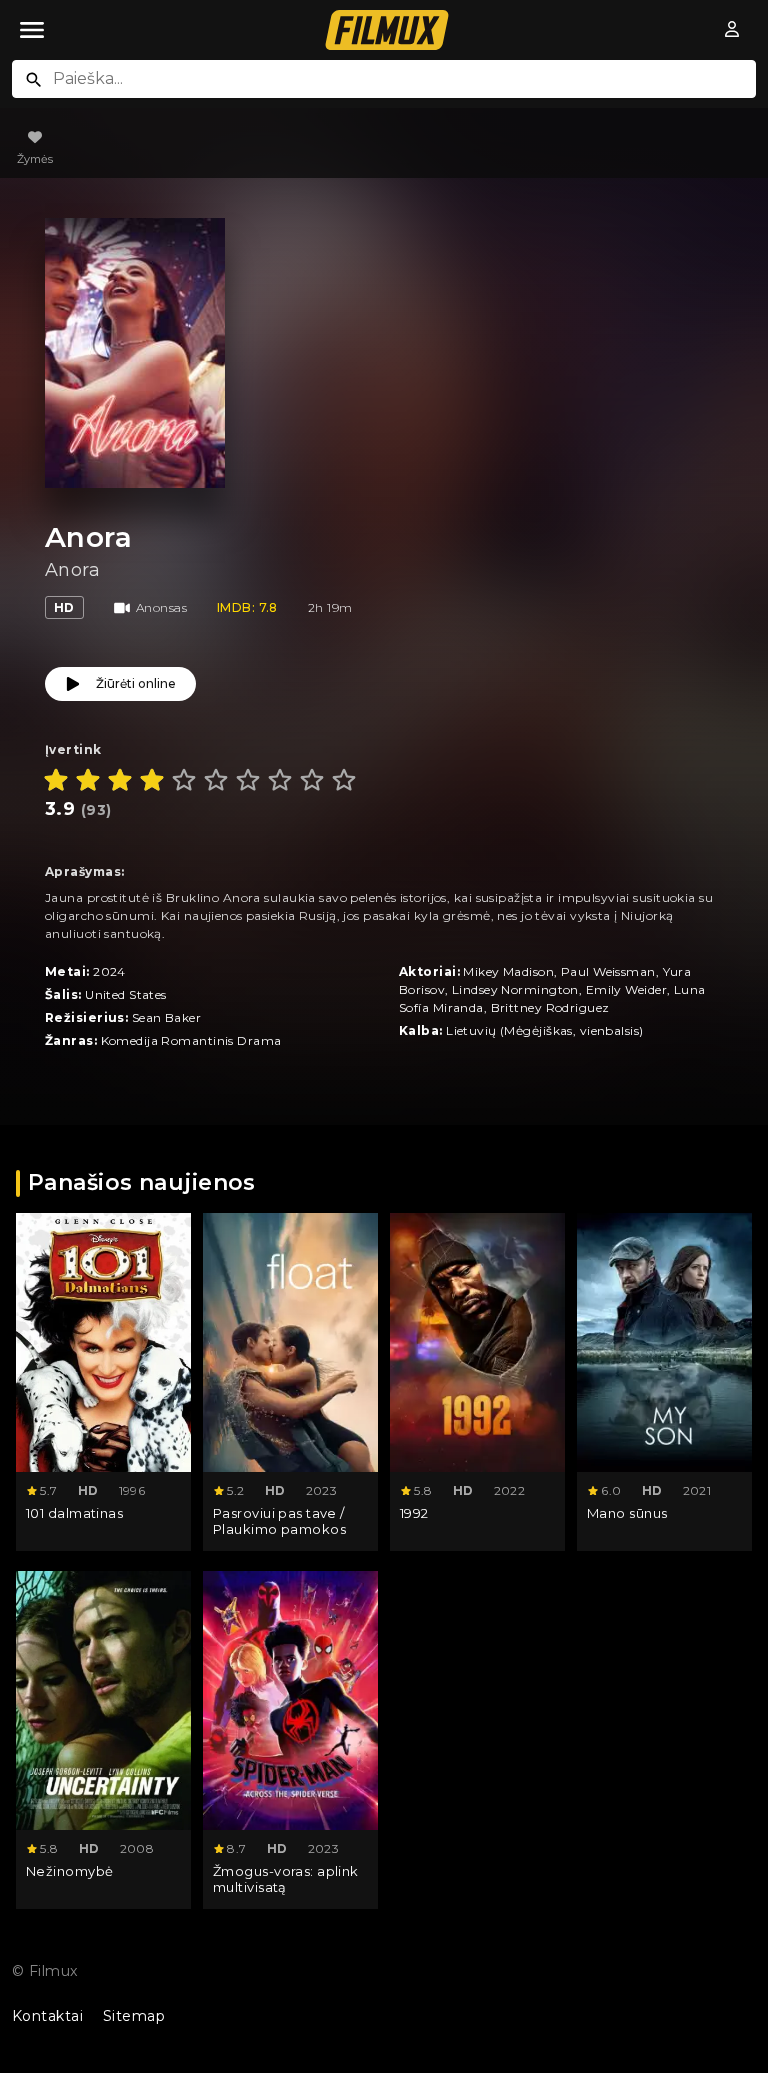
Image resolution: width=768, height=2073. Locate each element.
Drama (259, 1040)
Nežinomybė (69, 1871)
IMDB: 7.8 (247, 607)
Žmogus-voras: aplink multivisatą (286, 1879)
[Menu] (32, 30)
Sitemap (134, 2016)
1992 (414, 1513)
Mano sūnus (627, 1513)
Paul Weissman (608, 971)
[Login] (733, 30)
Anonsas (161, 607)
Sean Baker (166, 1017)
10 (344, 780)
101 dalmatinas (74, 1513)
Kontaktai (47, 2016)
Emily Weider (626, 989)
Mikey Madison (508, 971)
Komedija (130, 1040)
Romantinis (197, 1040)
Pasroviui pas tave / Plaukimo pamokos (279, 1521)
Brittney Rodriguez (550, 1007)
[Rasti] (34, 80)
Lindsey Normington (515, 989)
